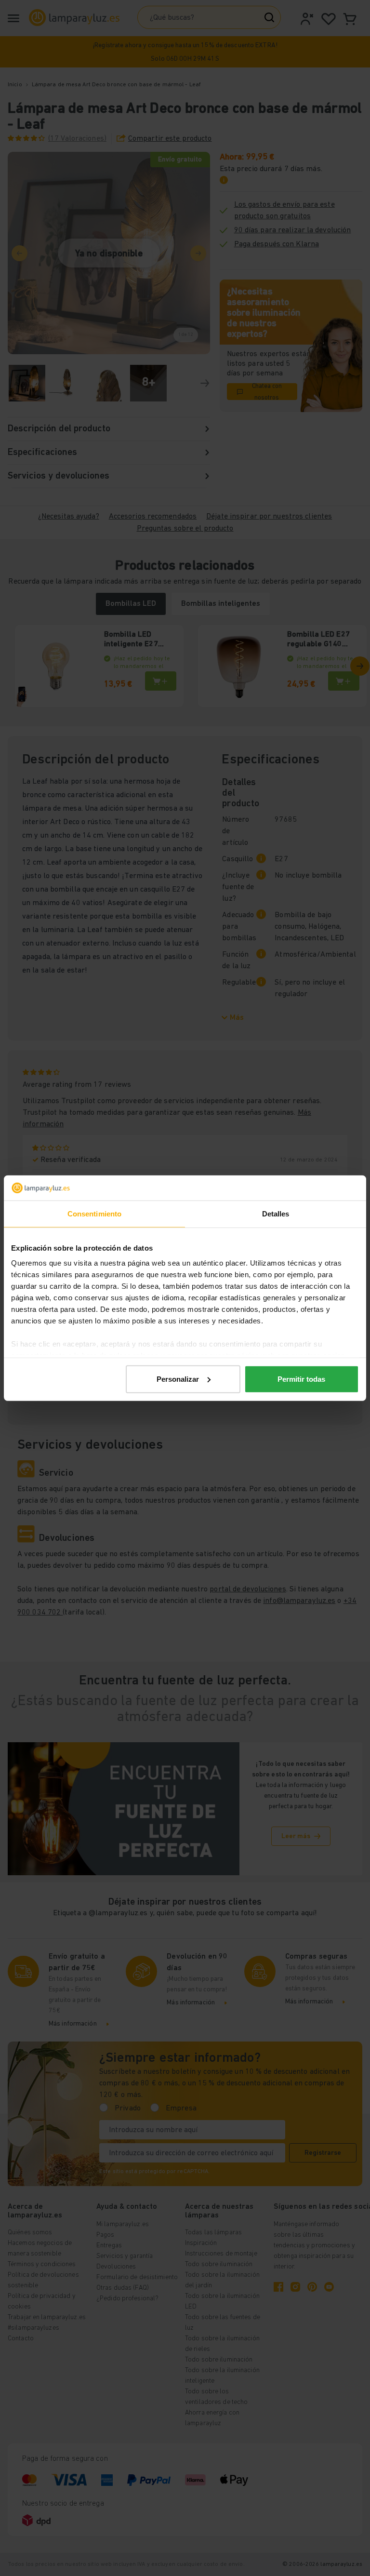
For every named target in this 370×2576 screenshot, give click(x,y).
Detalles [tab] (276, 1214)
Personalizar (178, 1379)
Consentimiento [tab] (94, 1214)
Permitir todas (301, 1379)
